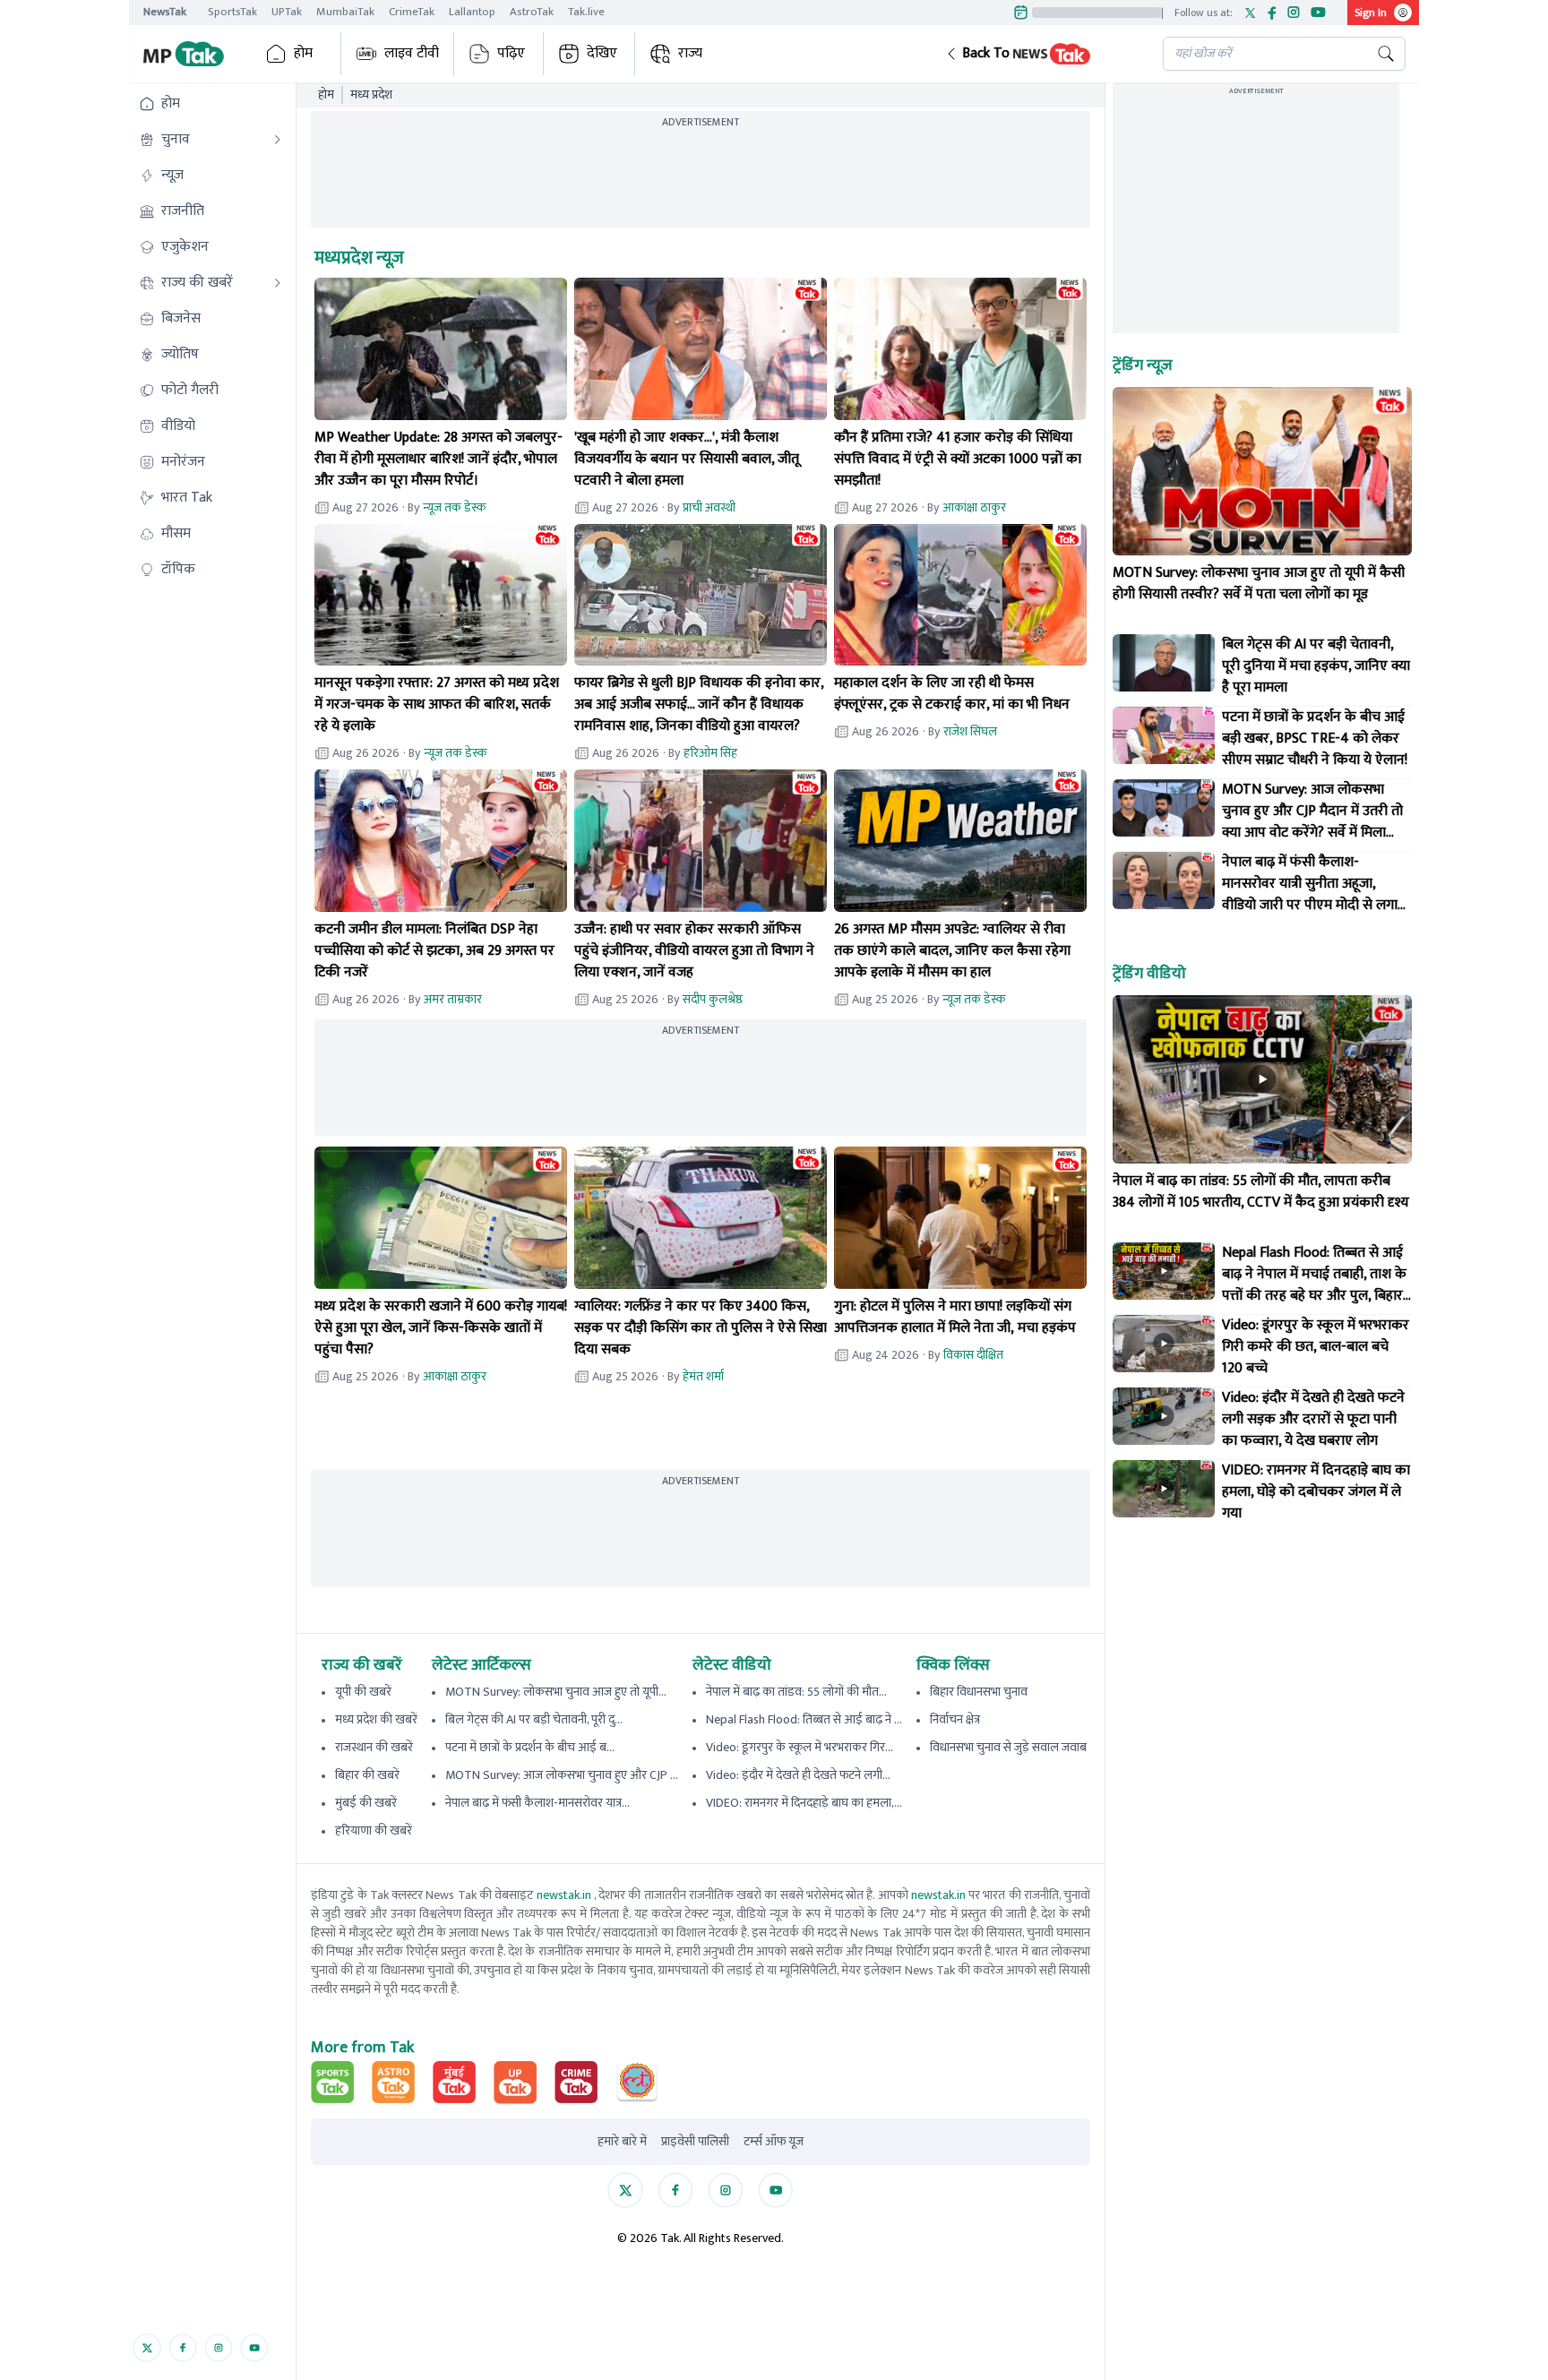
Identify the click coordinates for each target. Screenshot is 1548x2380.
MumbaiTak (345, 12)
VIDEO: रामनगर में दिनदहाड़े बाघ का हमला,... (804, 1803)
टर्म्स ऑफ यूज (774, 2142)
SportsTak (232, 12)
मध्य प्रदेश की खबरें (376, 1719)
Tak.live (586, 12)
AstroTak (532, 12)
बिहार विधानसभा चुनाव (979, 1692)
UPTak (287, 12)
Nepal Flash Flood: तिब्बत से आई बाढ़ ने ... (804, 1719)
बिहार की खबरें (367, 1775)
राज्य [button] (690, 53)
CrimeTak (412, 12)
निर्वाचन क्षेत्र (955, 1719)
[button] (1040, 54)
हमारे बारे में (622, 2142)
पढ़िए (511, 53)
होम (303, 53)
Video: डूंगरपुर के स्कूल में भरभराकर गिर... (800, 1747)
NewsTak (165, 12)
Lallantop (472, 12)
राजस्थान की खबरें (374, 1747)
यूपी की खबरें (363, 1692)
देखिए (602, 53)
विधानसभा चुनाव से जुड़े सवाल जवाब (1008, 1747)
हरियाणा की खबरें (374, 1830)
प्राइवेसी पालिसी (695, 2142)
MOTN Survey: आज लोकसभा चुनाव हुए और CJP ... (562, 1775)
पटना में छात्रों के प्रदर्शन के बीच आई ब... (530, 1747)
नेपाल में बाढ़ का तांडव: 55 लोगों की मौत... (796, 1692)
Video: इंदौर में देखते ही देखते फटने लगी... (798, 1775)
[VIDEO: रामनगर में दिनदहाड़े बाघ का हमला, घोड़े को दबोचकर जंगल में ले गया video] (1164, 1489)
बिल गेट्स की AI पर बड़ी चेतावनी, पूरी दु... (534, 1719)
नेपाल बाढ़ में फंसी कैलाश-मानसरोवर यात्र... (537, 1803)
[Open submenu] (278, 140)
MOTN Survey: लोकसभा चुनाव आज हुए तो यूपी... (556, 1692)
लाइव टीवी (412, 53)
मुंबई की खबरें (366, 1803)
